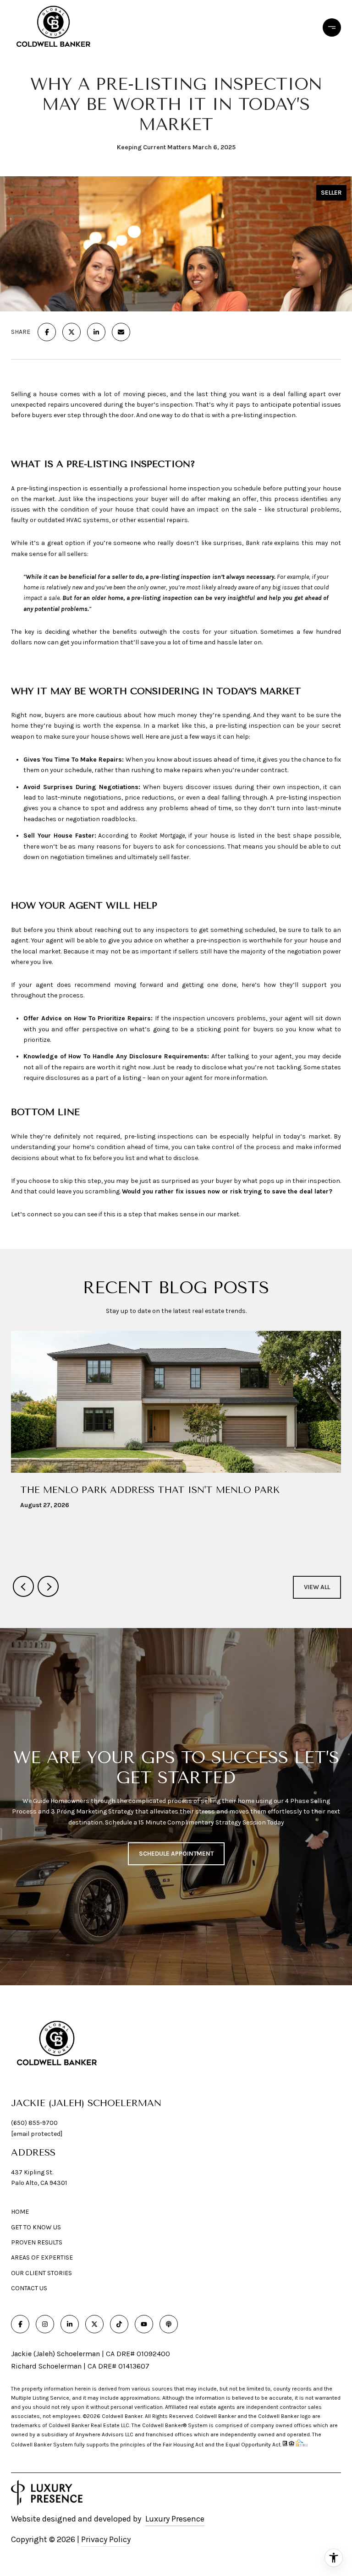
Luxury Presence (175, 2519)
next (48, 1586)
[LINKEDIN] (70, 2324)
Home (20, 2212)
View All (317, 1587)
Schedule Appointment (176, 1854)
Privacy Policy (106, 2539)
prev (23, 1586)
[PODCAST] (169, 2324)
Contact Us (29, 2288)
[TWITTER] (94, 2324)
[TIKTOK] (119, 2324)
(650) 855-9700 (34, 2123)
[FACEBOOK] (20, 2324)
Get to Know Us (36, 2227)
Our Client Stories (41, 2273)
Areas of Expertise (42, 2257)
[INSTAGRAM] (45, 2324)
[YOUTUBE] (144, 2324)
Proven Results (37, 2242)
